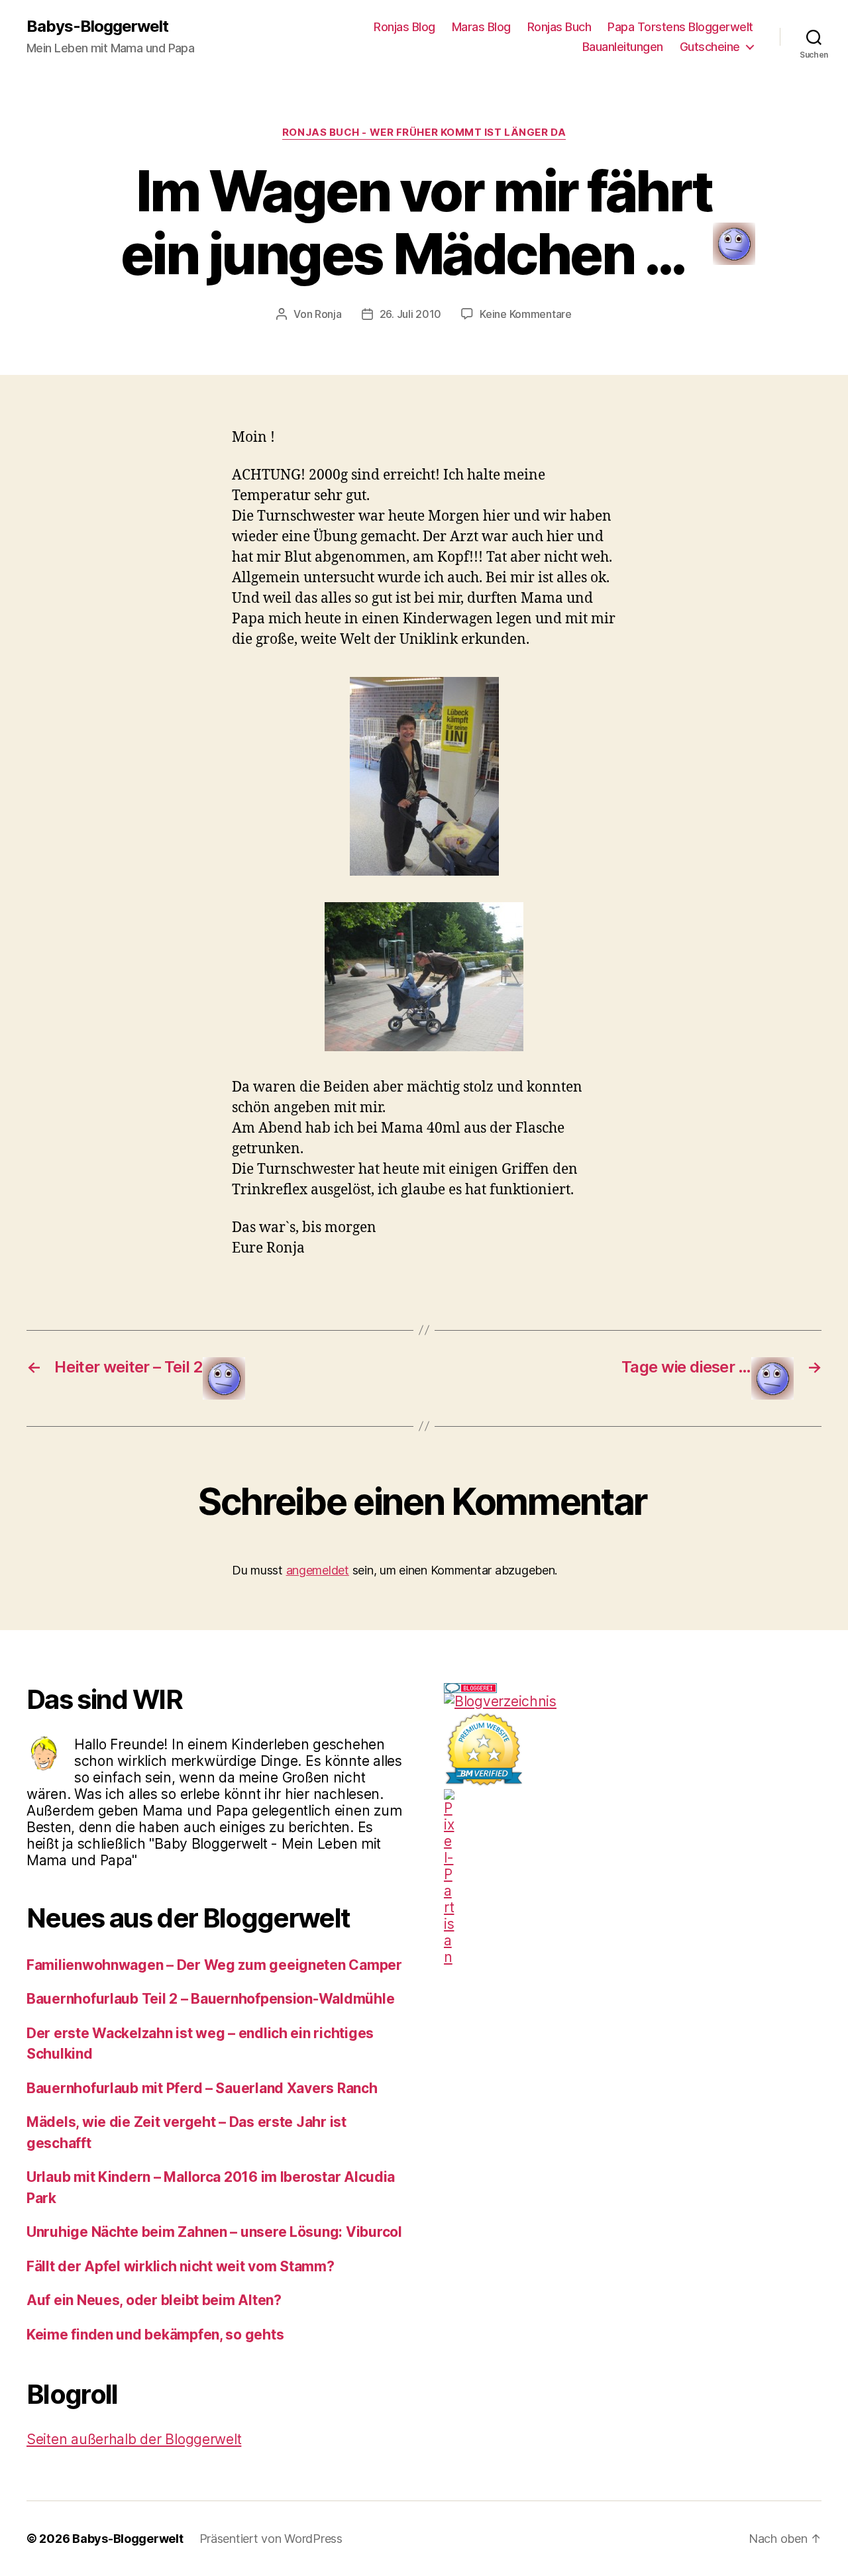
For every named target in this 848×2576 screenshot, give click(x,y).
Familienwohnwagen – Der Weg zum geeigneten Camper (214, 1965)
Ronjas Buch (559, 27)
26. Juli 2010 (411, 314)
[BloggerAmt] (633, 1701)
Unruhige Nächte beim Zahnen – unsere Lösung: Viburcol (214, 2232)
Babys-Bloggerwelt (97, 26)
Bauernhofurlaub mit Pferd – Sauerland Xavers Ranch (202, 2088)
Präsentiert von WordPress (271, 2539)
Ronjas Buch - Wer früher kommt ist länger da (424, 132)
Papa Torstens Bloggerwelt (680, 27)
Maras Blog (481, 27)
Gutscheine (710, 47)
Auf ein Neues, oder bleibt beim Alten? (154, 2300)
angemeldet (318, 1570)
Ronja (328, 314)
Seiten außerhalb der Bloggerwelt (134, 2439)
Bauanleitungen (623, 47)
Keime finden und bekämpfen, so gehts (155, 2335)
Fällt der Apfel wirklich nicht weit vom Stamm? (181, 2266)
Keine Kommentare (526, 314)
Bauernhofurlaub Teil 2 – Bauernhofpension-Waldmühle (210, 1999)
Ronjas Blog (404, 27)
